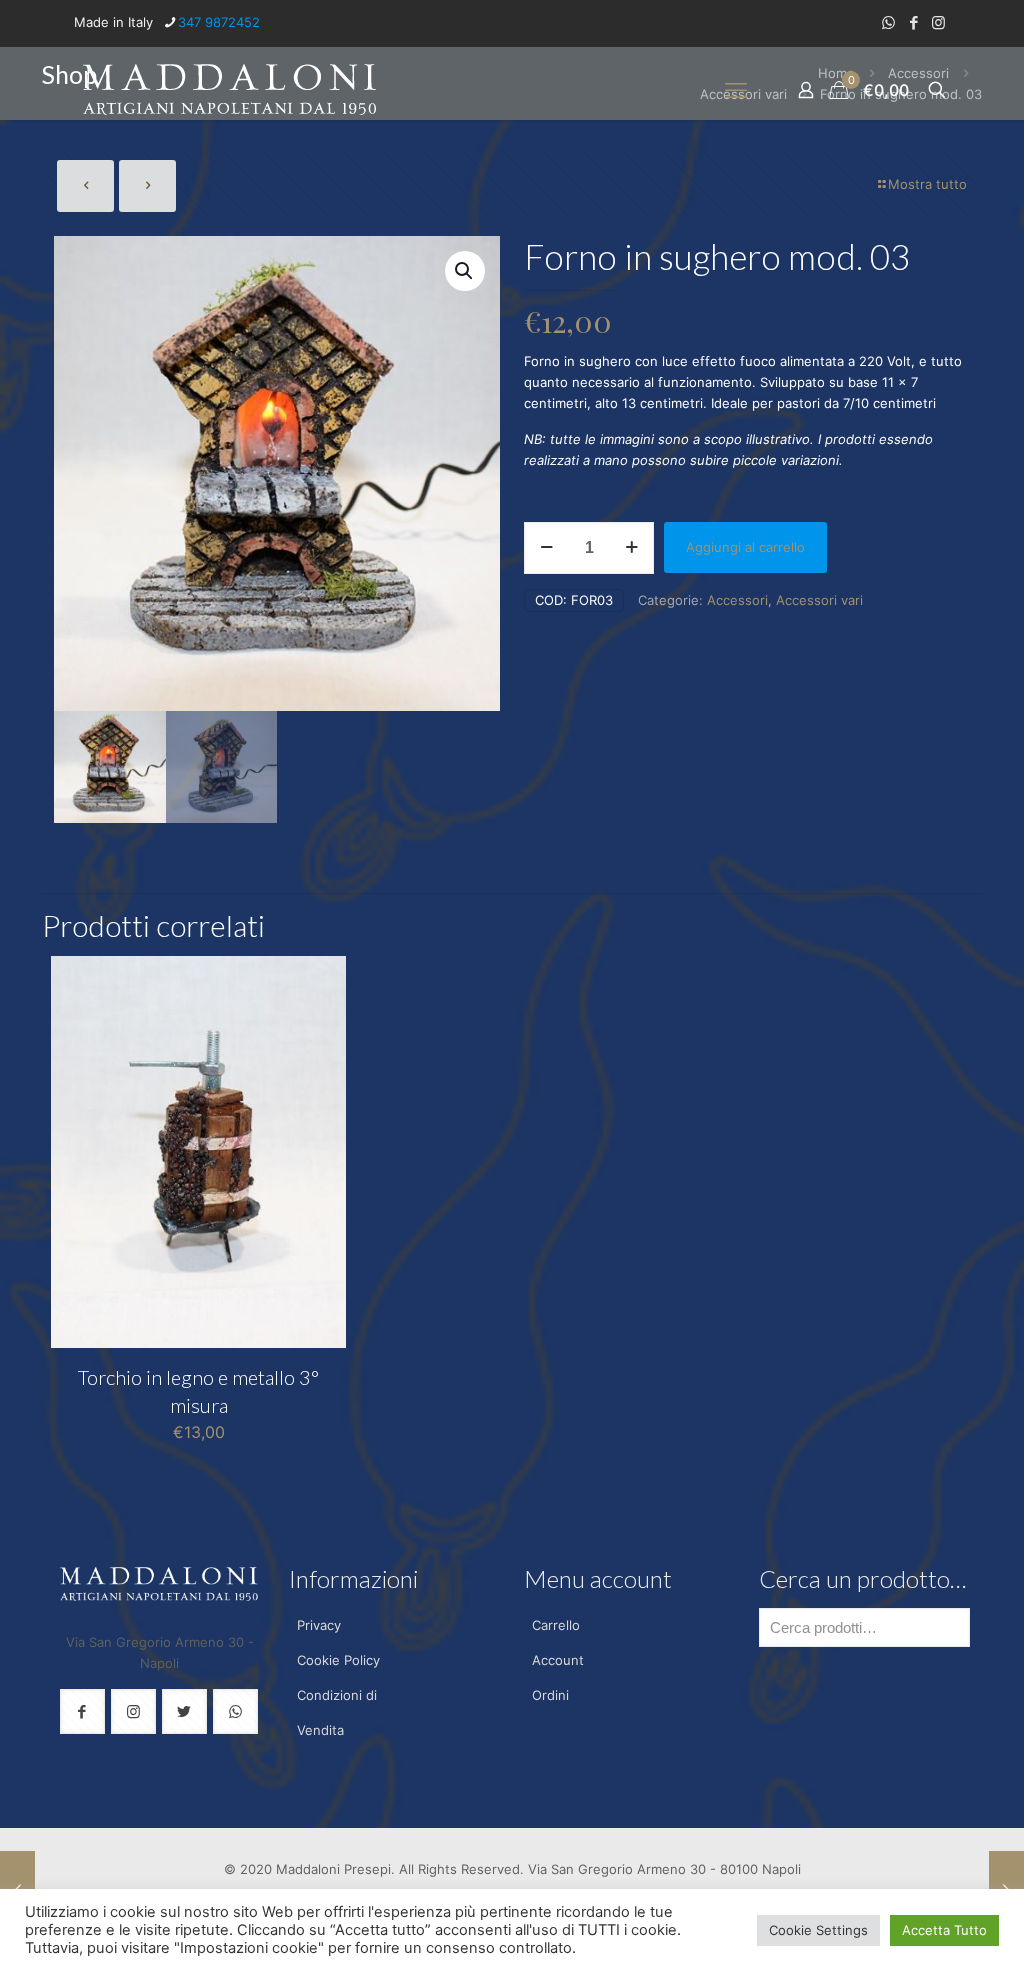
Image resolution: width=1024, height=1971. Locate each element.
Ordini (550, 1695)
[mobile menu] (736, 90)
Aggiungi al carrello (745, 547)
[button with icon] (82, 1711)
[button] (465, 271)
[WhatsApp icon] (888, 22)
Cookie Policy (338, 1660)
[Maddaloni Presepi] (230, 90)
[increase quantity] (631, 548)
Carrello (556, 1625)
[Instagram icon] (938, 22)
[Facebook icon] (913, 22)
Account (558, 1660)
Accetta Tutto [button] (944, 1930)
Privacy (319, 1625)
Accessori (737, 600)
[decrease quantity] (546, 548)
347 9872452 (219, 22)
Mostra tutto (927, 184)
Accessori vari (819, 600)
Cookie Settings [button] (818, 1930)
